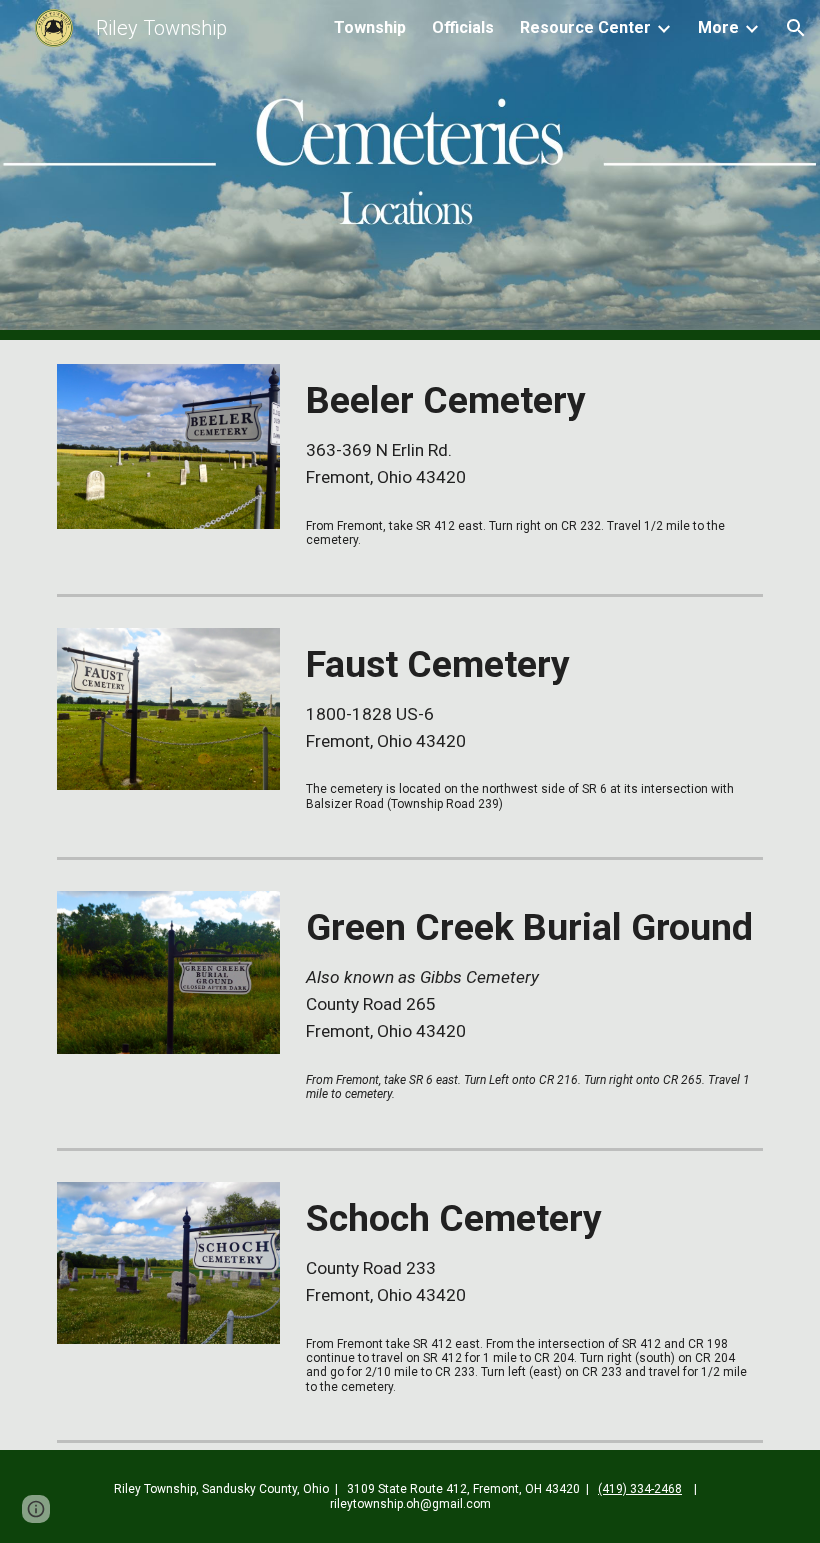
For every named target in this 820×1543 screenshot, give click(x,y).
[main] (530, 434)
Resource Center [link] (585, 27)
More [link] (718, 27)
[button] (796, 28)
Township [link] (370, 27)
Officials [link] (463, 27)
